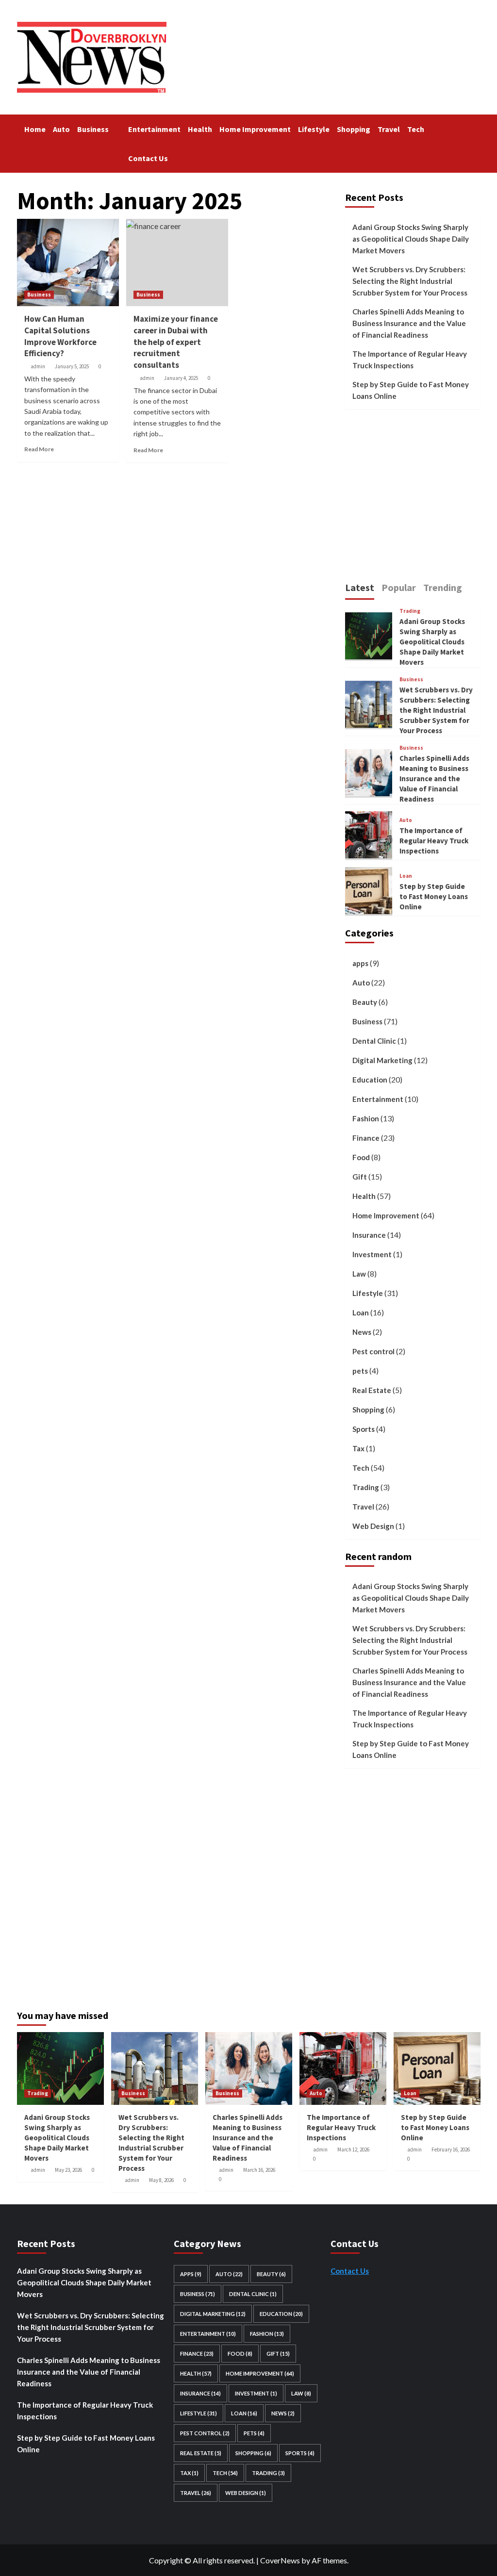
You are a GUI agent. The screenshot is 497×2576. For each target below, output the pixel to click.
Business (93, 129)
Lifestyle (314, 129)
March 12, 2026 (353, 2149)
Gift (360, 1177)
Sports (364, 1429)
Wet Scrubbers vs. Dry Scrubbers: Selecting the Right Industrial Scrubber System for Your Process (410, 281)
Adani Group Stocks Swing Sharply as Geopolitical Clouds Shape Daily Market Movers (411, 239)
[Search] (474, 127)
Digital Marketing (382, 1060)
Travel (389, 129)
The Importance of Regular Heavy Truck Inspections (410, 360)
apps (360, 963)
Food (361, 1157)
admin (38, 366)
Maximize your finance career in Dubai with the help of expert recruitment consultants (176, 342)
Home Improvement (255, 129)
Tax (358, 1448)
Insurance (369, 1235)
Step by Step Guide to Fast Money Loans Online (411, 390)
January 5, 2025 (72, 366)
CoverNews (280, 2560)
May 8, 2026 (161, 2180)
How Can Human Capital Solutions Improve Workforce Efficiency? (60, 336)
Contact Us (148, 158)
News (362, 1332)
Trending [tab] (443, 587)
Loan (406, 876)
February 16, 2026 (451, 2149)
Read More (39, 449)
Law (359, 1274)
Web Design (373, 1526)
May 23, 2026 (68, 2170)
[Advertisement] (421, 500)
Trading (410, 611)
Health (200, 129)
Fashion (366, 1118)
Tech (416, 129)
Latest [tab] (360, 587)
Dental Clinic (374, 1041)
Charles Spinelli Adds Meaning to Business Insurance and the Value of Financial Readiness (409, 323)
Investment (372, 1254)
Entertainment (154, 129)
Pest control (373, 1351)
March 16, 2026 (259, 2170)
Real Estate (372, 1390)
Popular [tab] (399, 587)
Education (370, 1080)
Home (35, 129)
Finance (366, 1138)
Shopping (354, 129)
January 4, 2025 (181, 378)
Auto (61, 129)
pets (360, 1371)
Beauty (365, 1002)
